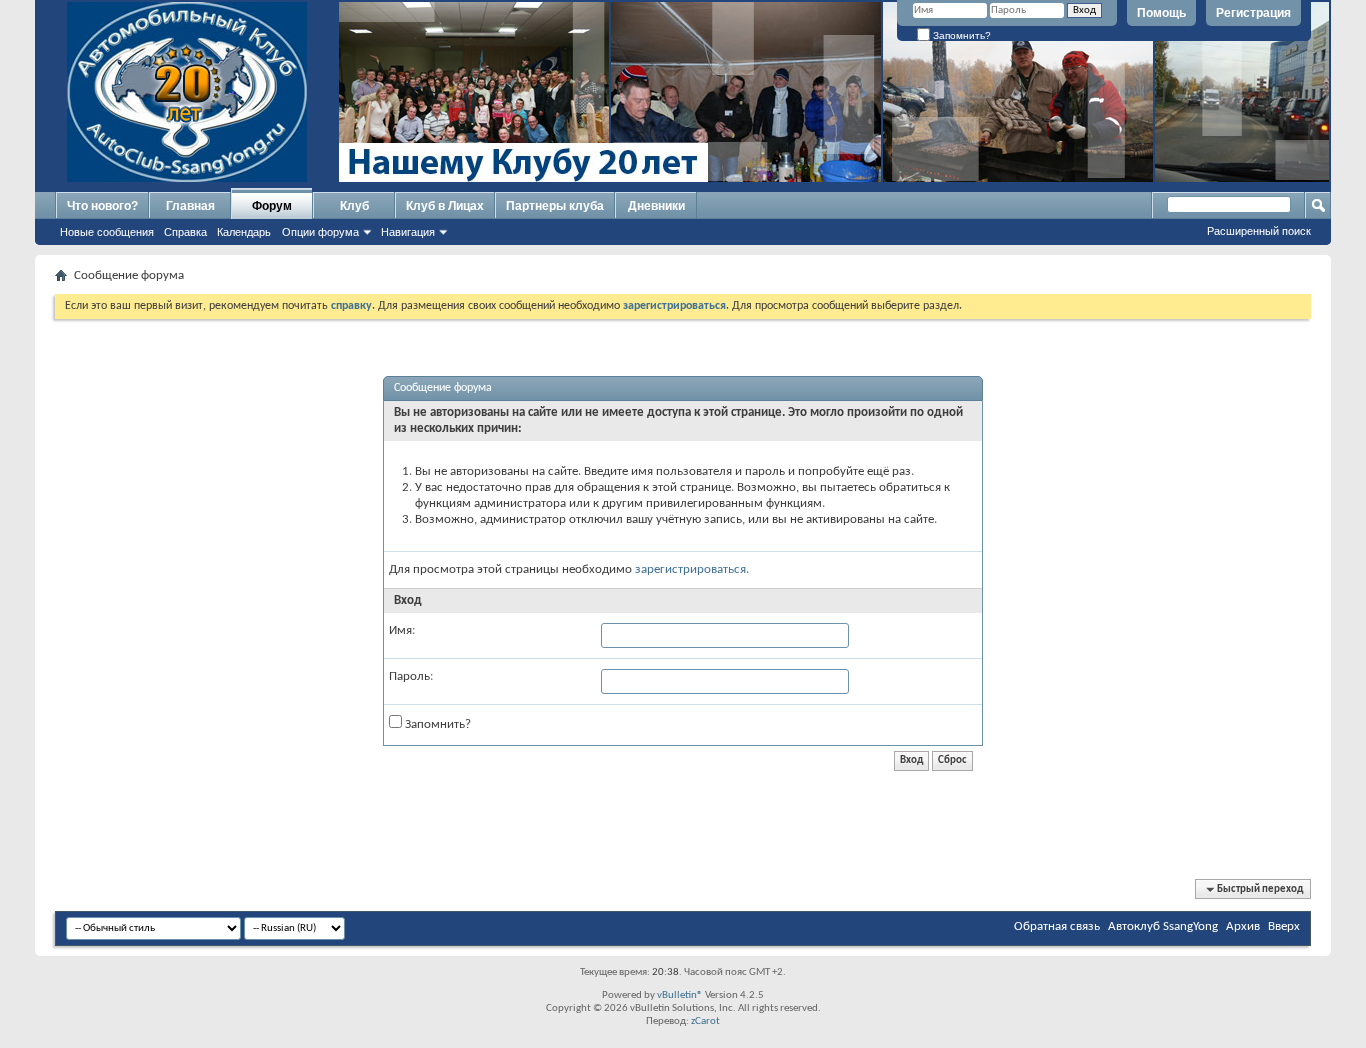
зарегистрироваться (690, 569)
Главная (190, 206)
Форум (272, 206)
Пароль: (411, 676)
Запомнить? (960, 35)
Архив (1243, 926)
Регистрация (1253, 13)
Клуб (354, 206)
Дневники (656, 206)
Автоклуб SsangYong (1163, 926)
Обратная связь (1057, 926)
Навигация (408, 232)
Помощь (1161, 13)
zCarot (705, 1021)
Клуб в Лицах (445, 206)
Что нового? (102, 206)
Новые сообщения (107, 232)
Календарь (244, 232)
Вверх (1284, 926)
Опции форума (320, 232)
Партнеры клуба (555, 206)
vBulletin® (680, 995)
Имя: (402, 630)
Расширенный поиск (1259, 231)
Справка (185, 232)
